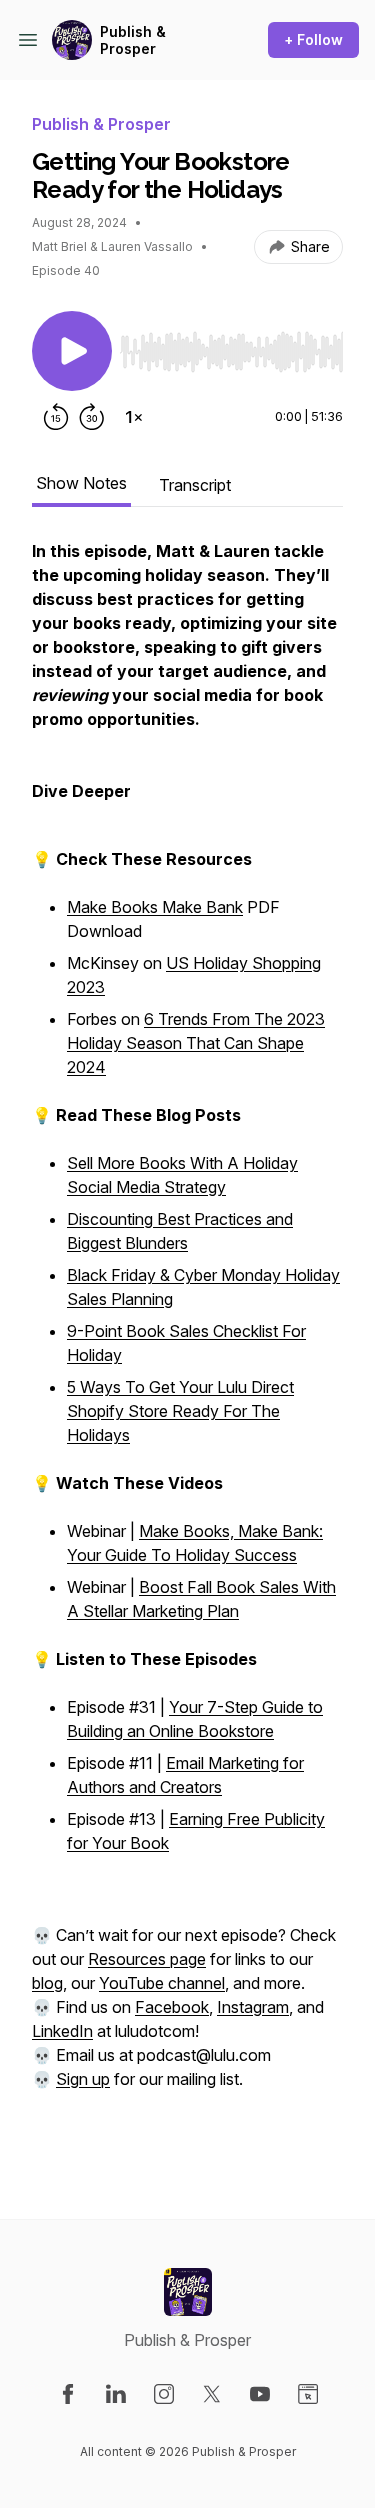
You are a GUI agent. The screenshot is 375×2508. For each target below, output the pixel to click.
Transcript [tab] (195, 485)
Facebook (172, 2007)
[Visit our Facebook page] (68, 2394)
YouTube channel (162, 1983)
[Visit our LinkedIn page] (116, 2394)
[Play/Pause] (72, 351)
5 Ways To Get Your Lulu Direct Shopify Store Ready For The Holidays (180, 1411)
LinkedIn (62, 2031)
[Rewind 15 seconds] (56, 417)
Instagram (253, 2007)
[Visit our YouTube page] (260, 2394)
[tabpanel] (187, 1347)
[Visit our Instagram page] (164, 2394)
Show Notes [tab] (81, 483)
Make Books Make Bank (155, 907)
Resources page (147, 1959)
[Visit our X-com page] (212, 2394)
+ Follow (313, 39)
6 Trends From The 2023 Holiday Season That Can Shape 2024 (196, 1043)
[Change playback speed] (134, 417)
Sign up (83, 2079)
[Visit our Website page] (308, 2394)
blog (47, 1983)
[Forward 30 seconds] (92, 417)
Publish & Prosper (133, 40)
